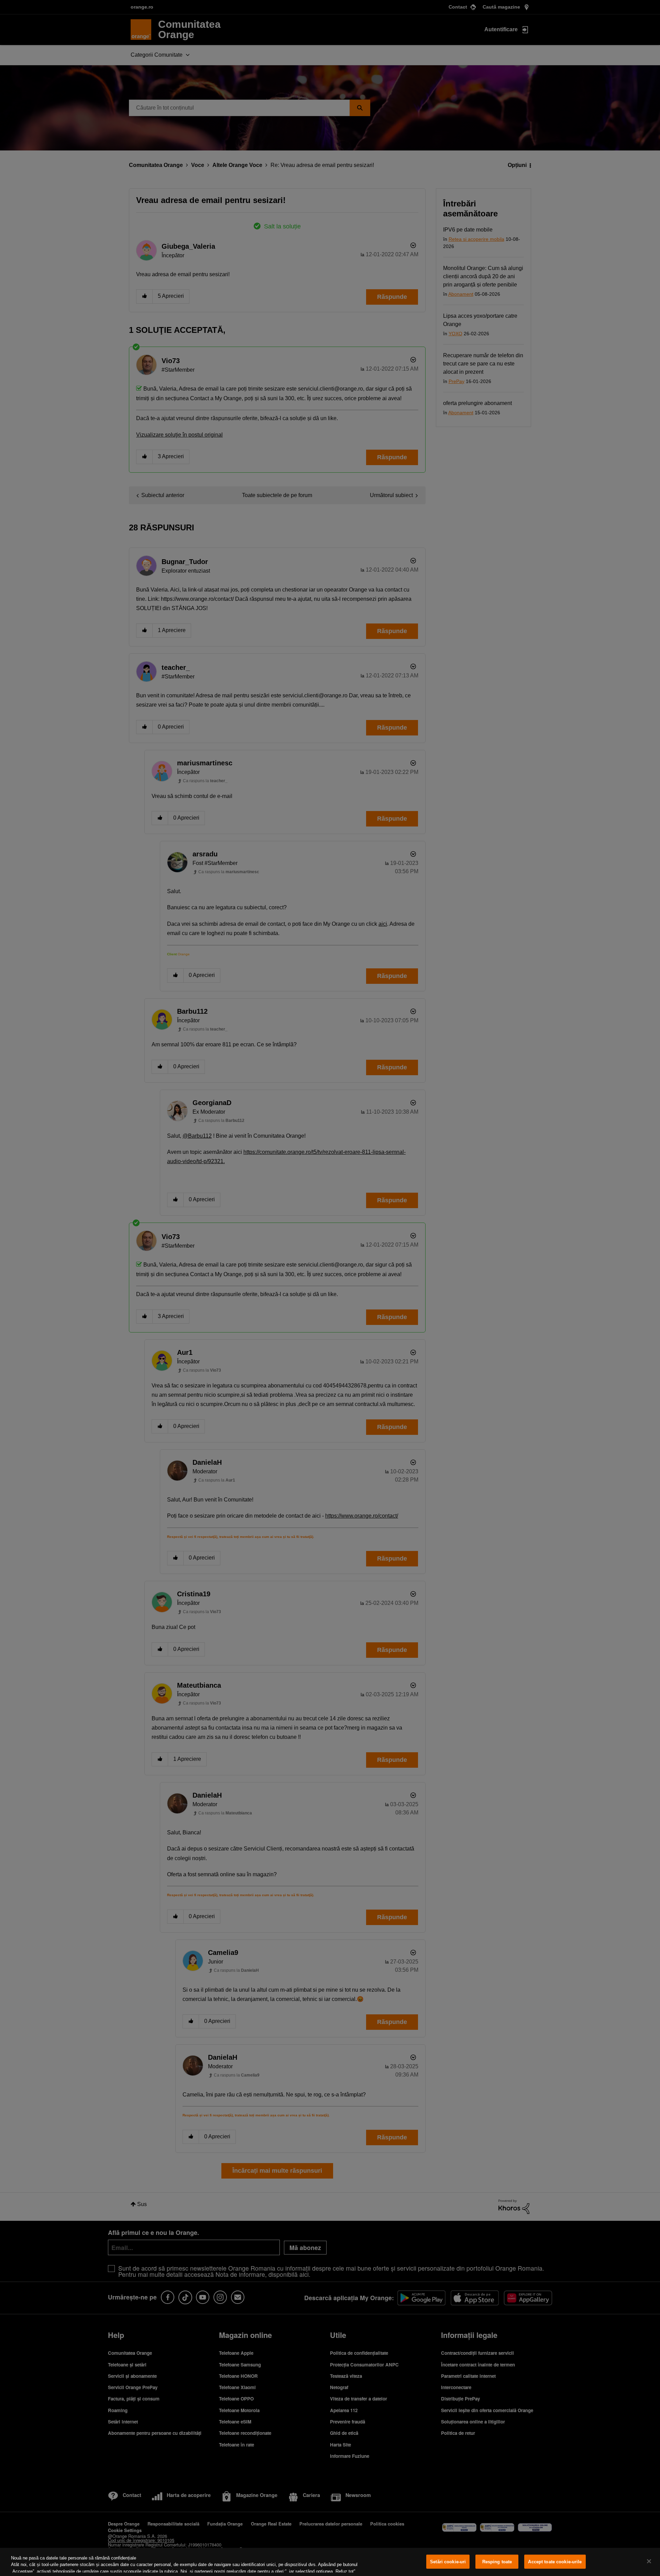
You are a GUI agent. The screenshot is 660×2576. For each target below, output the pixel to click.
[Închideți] (649, 2561)
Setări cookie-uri (448, 2562)
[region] (330, 2562)
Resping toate (497, 2562)
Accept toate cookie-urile (555, 2562)
